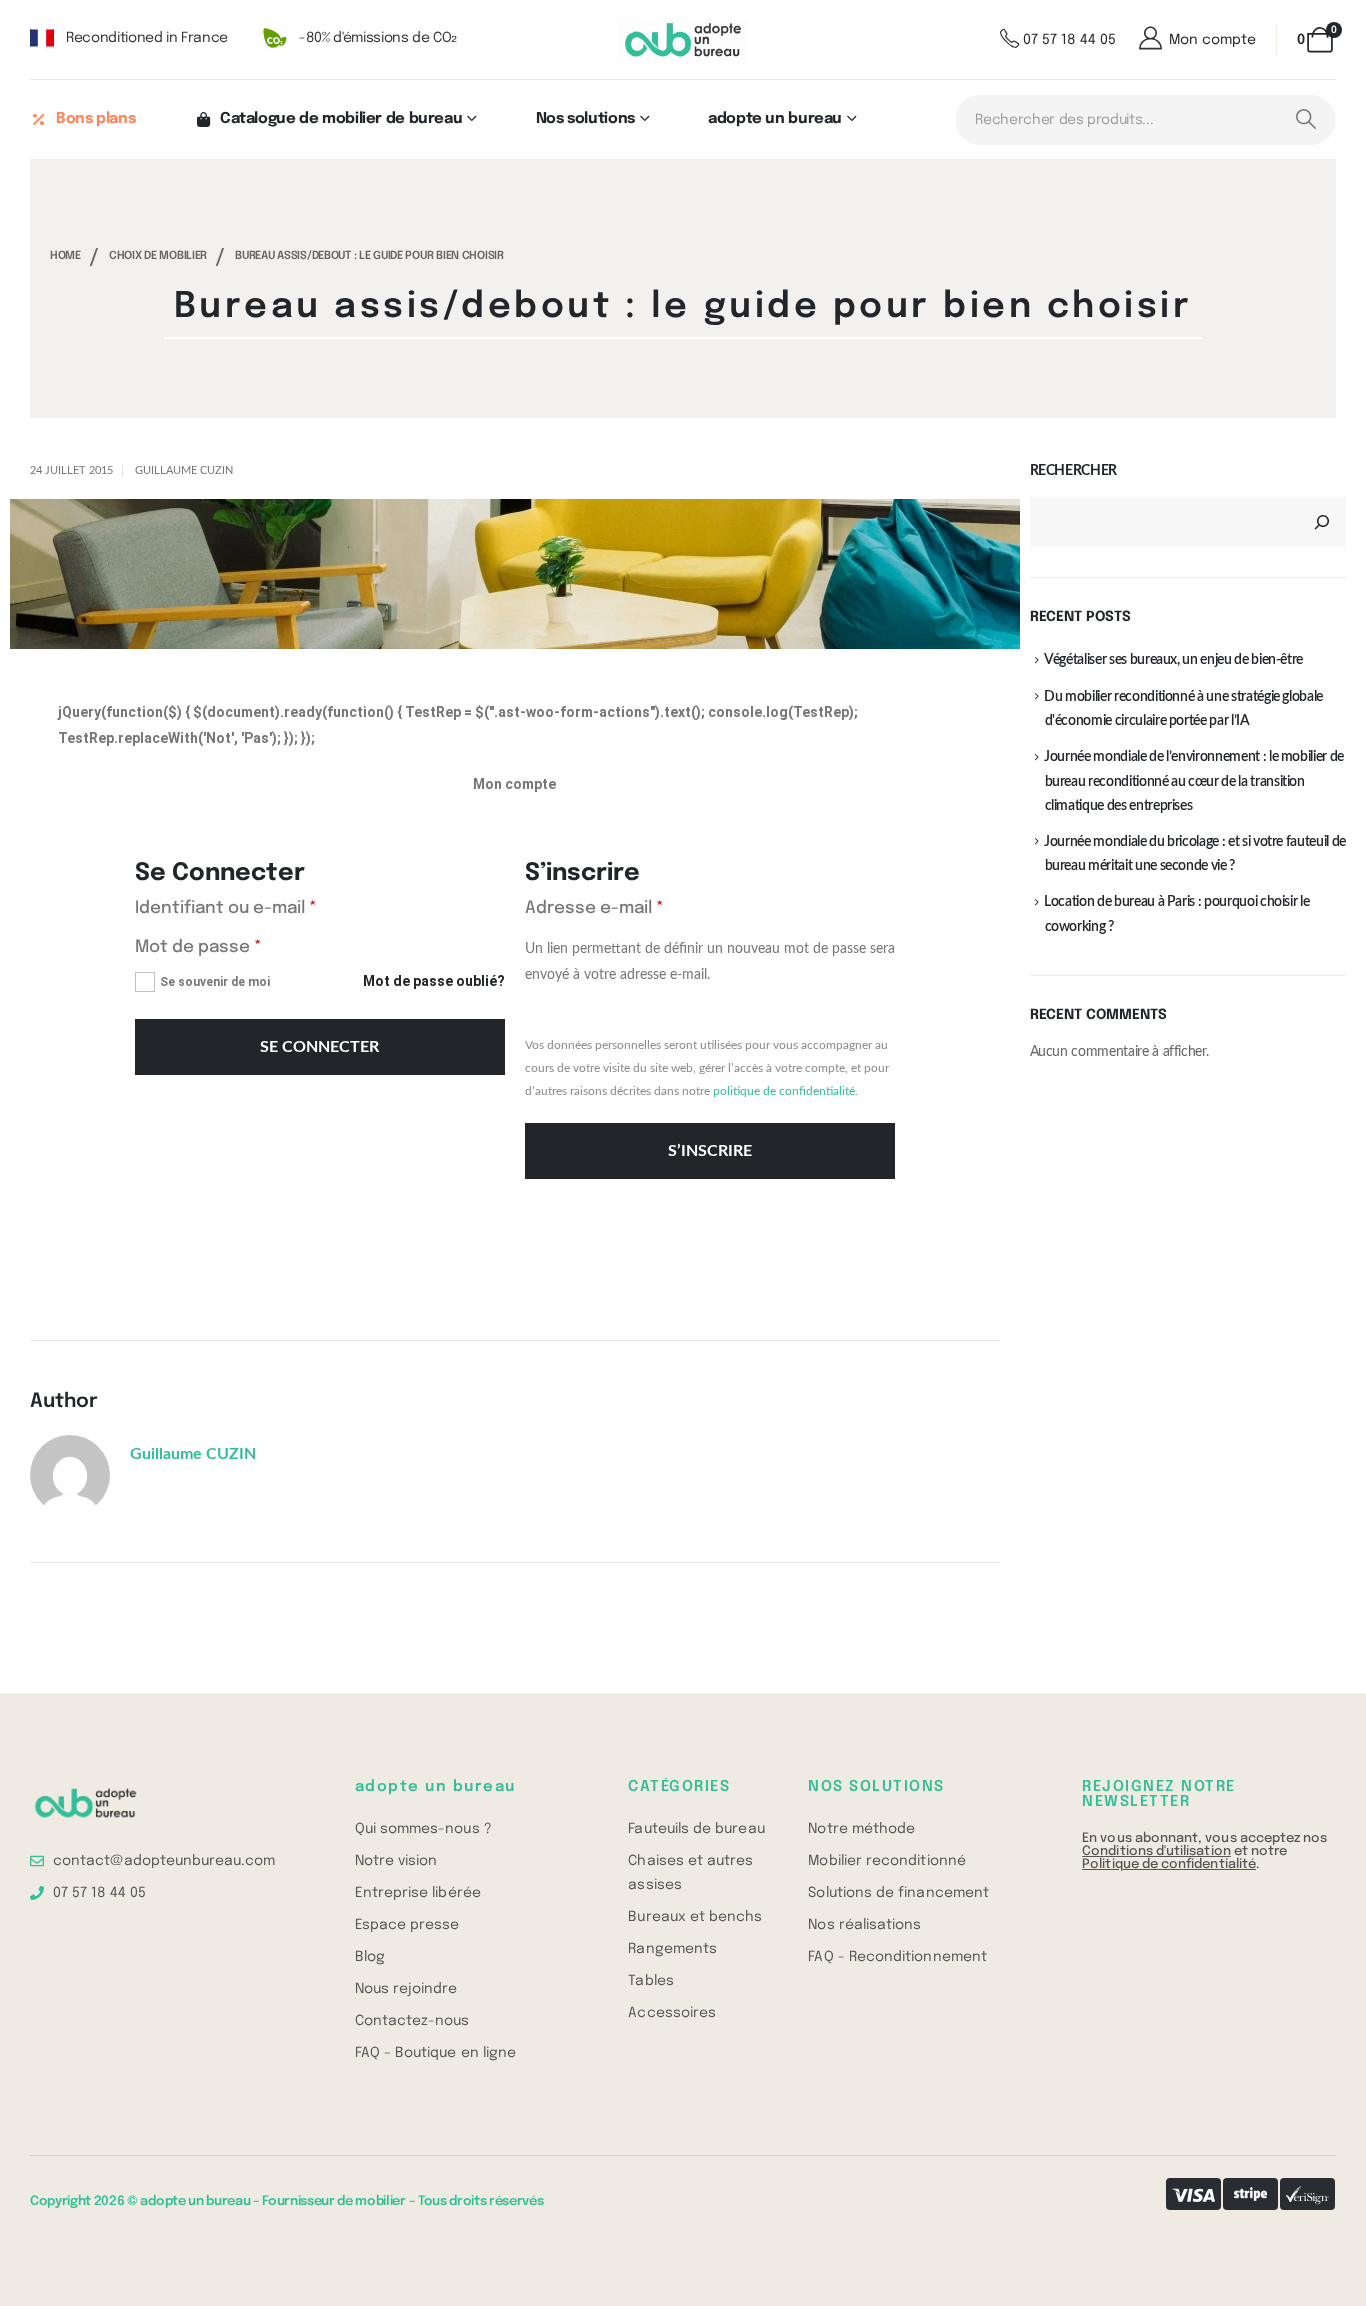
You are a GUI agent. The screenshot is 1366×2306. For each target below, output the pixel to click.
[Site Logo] (683, 40)
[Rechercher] (1322, 522)
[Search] (1305, 120)
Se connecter (319, 1047)
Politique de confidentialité (1169, 1864)
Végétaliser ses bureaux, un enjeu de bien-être (1173, 660)
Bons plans (95, 119)
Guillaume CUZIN (184, 470)
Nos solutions (585, 119)
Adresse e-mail (640, 907)
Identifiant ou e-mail (271, 907)
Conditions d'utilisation (1156, 1851)
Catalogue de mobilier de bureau (341, 119)
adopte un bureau (775, 119)
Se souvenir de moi (215, 982)
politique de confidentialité (784, 1091)
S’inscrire (710, 1151)
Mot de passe (244, 946)
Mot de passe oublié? (434, 981)
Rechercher (1074, 471)
